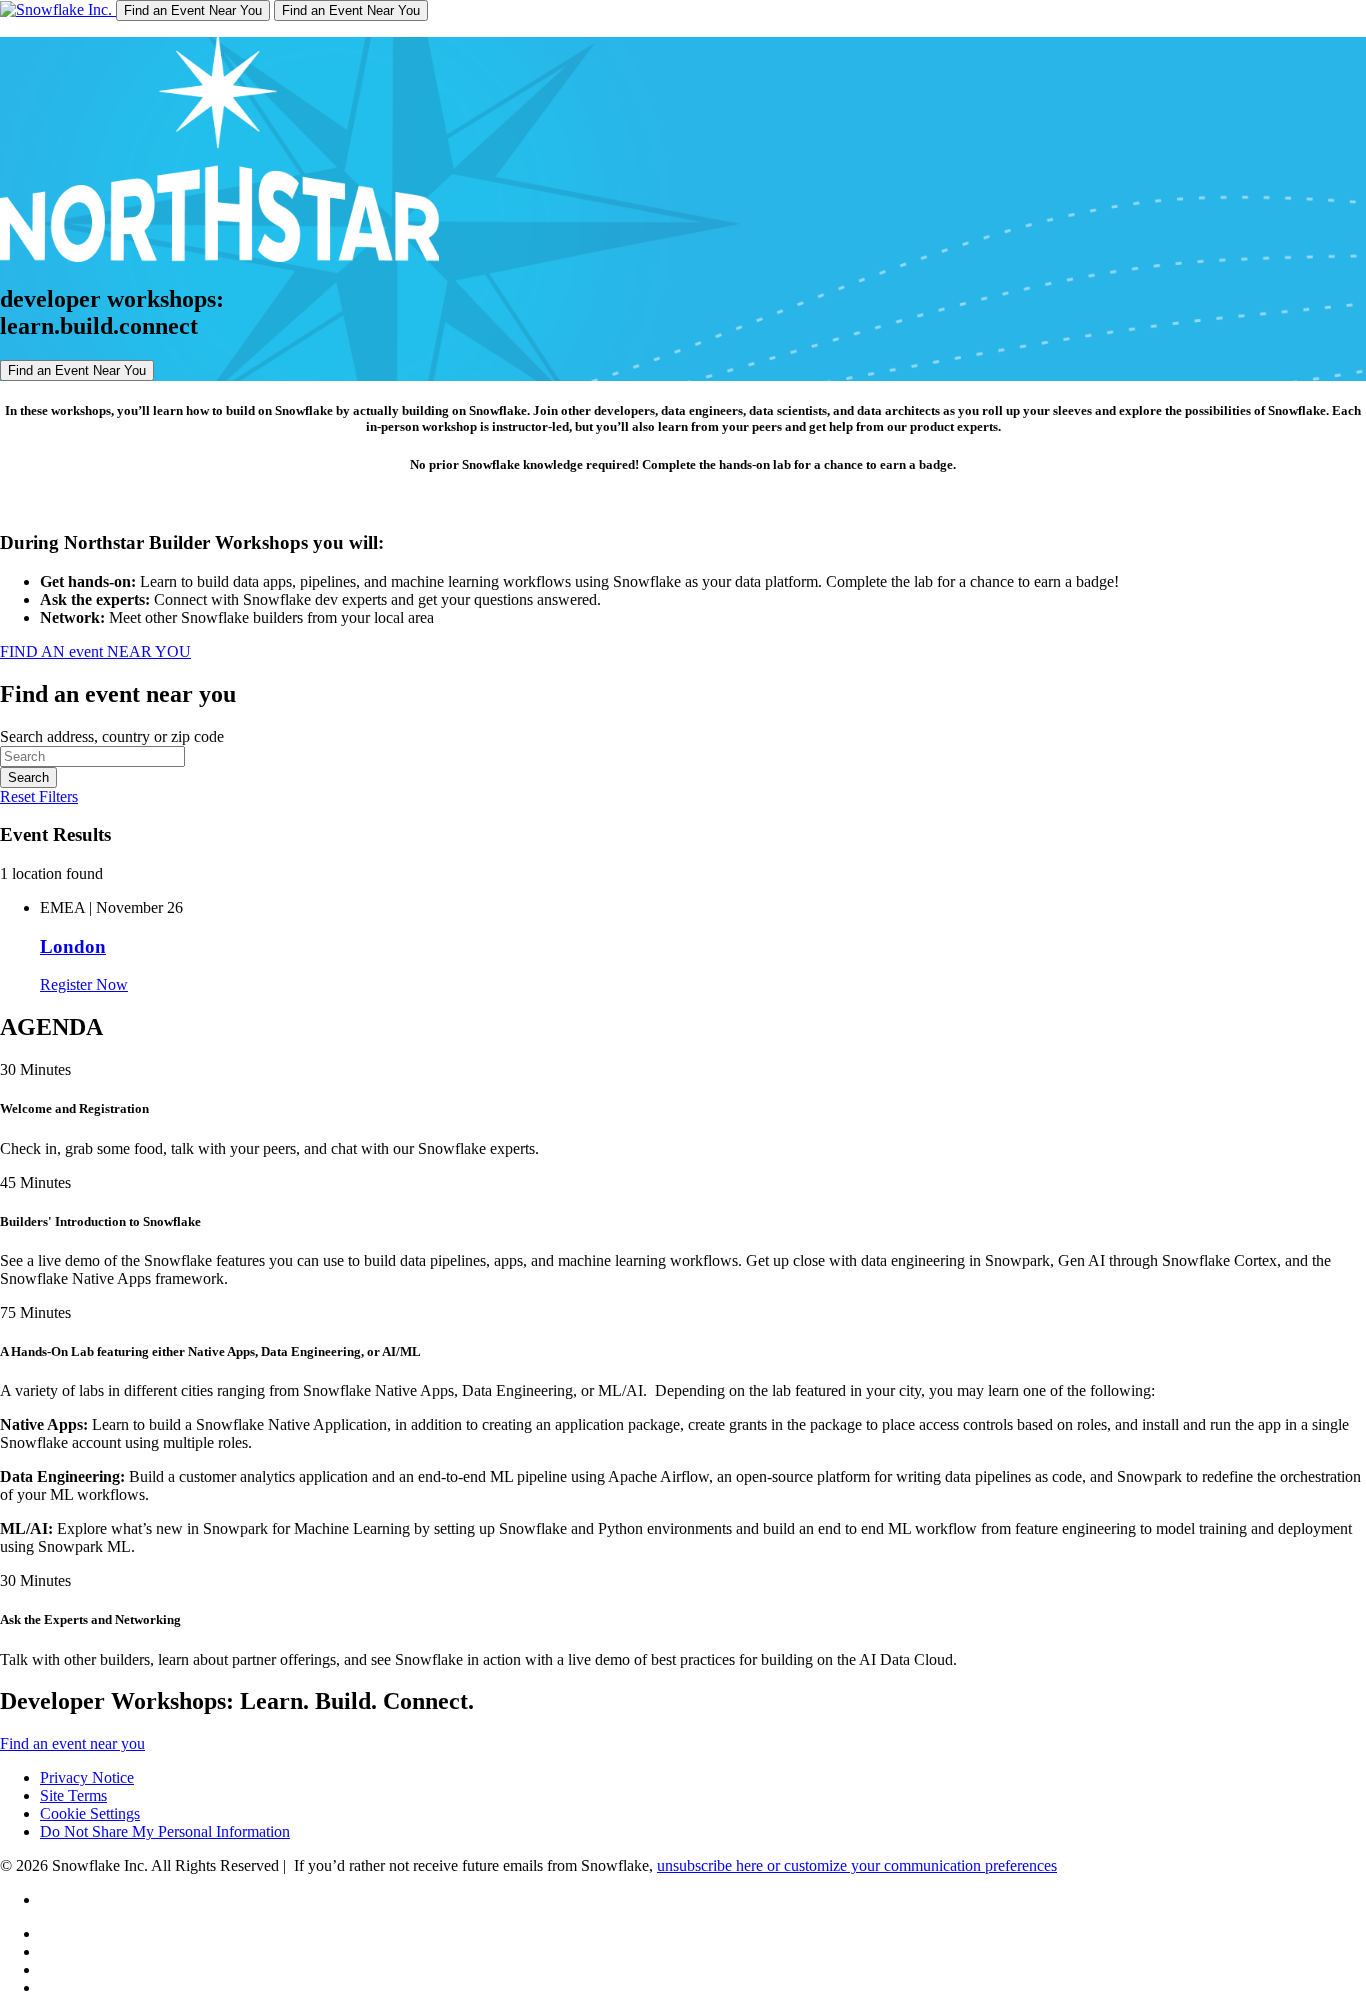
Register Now (84, 984)
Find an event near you (72, 1743)
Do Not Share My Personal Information (165, 1831)
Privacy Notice (87, 1777)
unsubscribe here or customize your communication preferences (857, 1865)
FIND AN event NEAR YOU (95, 651)
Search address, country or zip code (112, 736)
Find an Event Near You (193, 10)
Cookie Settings (90, 1813)
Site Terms (73, 1795)
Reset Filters (39, 796)
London (73, 946)
